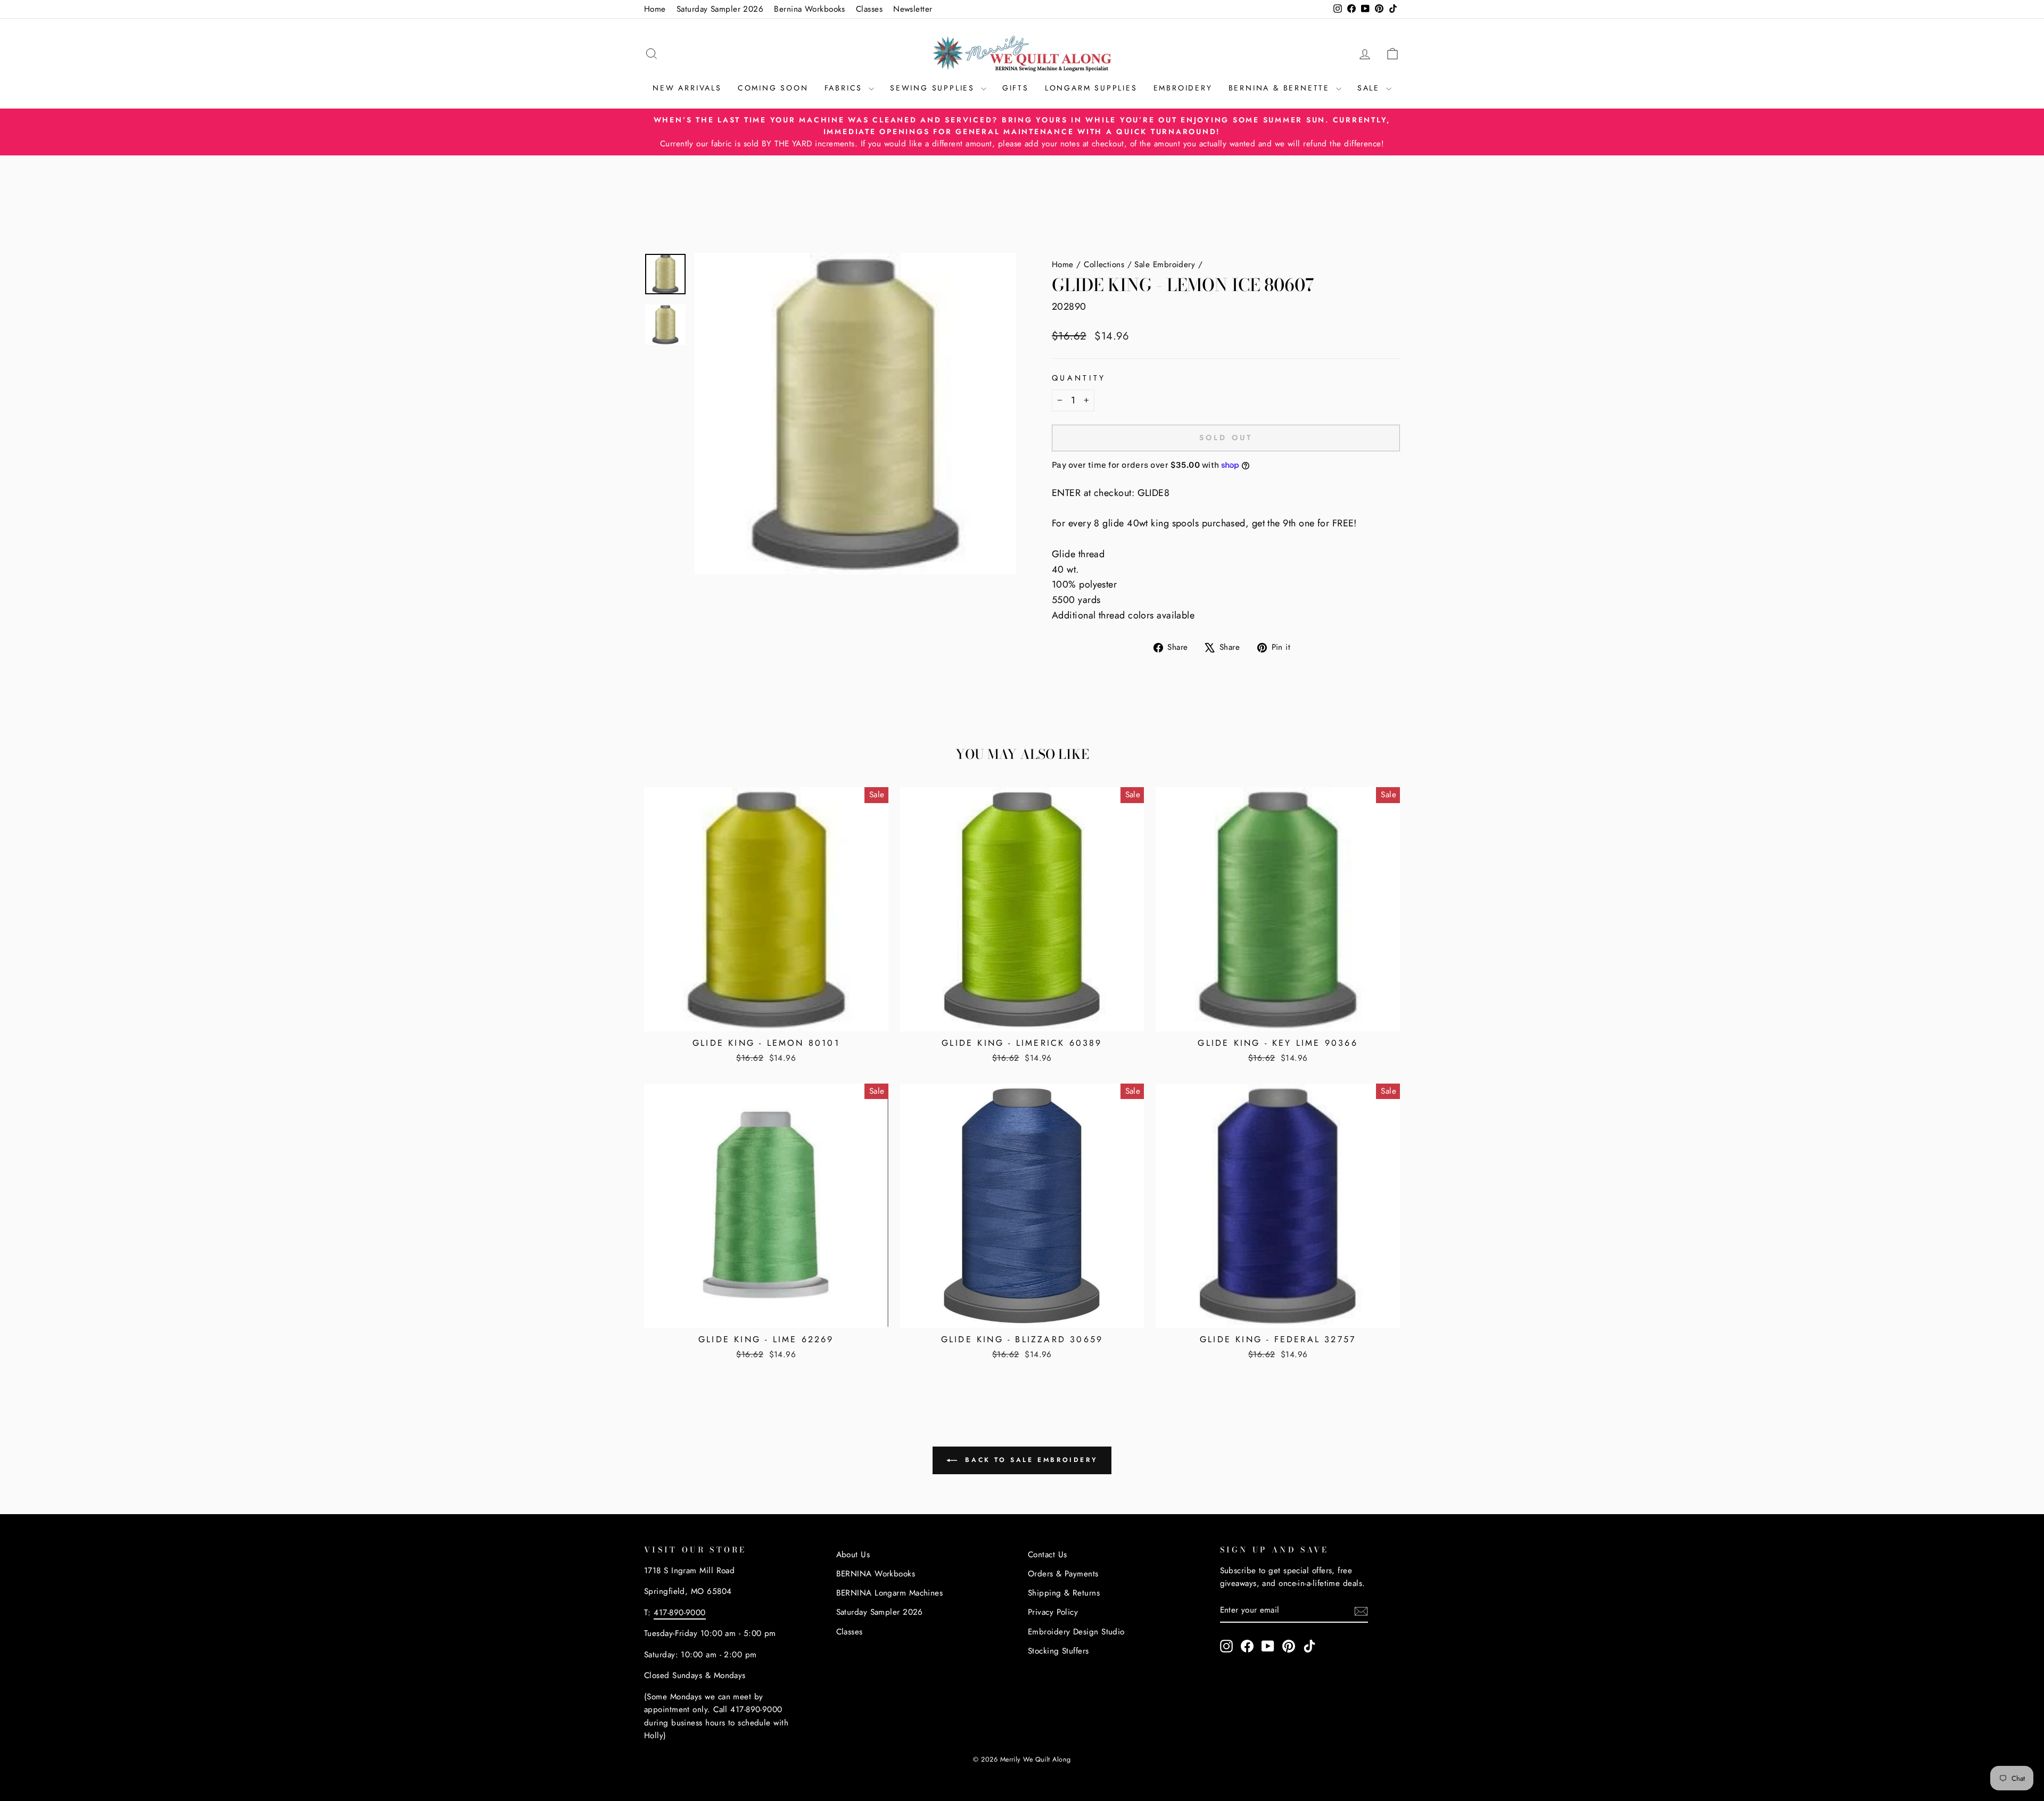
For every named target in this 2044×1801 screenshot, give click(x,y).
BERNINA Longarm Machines (890, 1593)
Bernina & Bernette (1281, 88)
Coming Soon (773, 88)
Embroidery (1183, 88)
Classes (869, 9)
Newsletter (913, 9)
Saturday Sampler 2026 (720, 9)
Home (655, 9)
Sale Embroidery (1165, 265)
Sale (1370, 88)
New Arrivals (687, 88)
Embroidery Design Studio (1076, 1632)
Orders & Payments (1063, 1574)
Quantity (1079, 378)
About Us (853, 1555)
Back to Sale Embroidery (1029, 1459)
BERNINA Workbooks (876, 1574)
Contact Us (1048, 1555)
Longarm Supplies (1091, 88)
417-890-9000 (679, 1613)
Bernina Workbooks (810, 9)
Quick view (766, 1018)
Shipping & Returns (1064, 1593)
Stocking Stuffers (1058, 1651)
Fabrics (845, 88)
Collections (1104, 265)
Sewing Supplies (934, 88)
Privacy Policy (1053, 1612)
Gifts (1016, 88)
